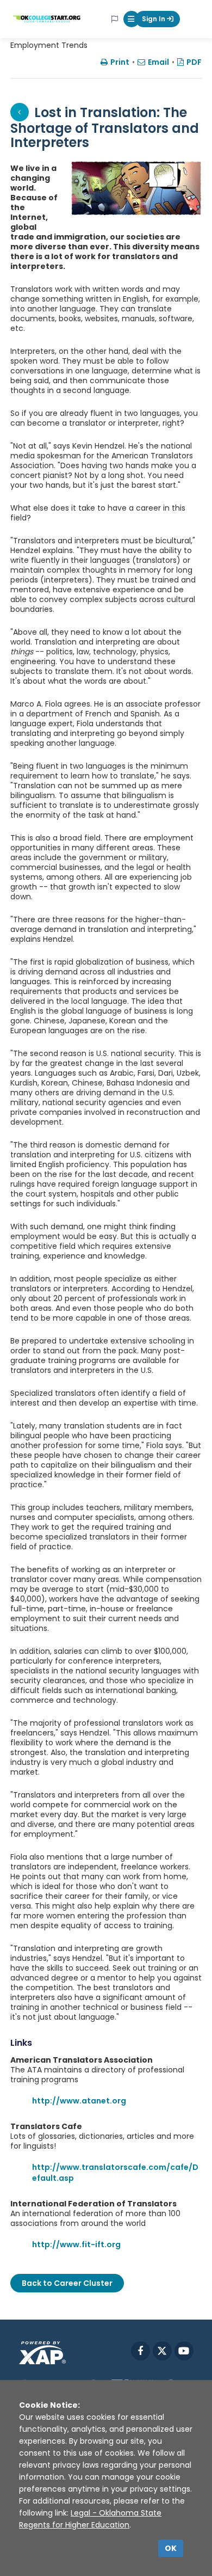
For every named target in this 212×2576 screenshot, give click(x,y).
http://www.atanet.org (79, 2101)
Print (120, 62)
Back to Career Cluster (67, 2283)
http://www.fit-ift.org (76, 2244)
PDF (194, 62)
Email (158, 62)
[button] (132, 19)
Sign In (154, 19)
